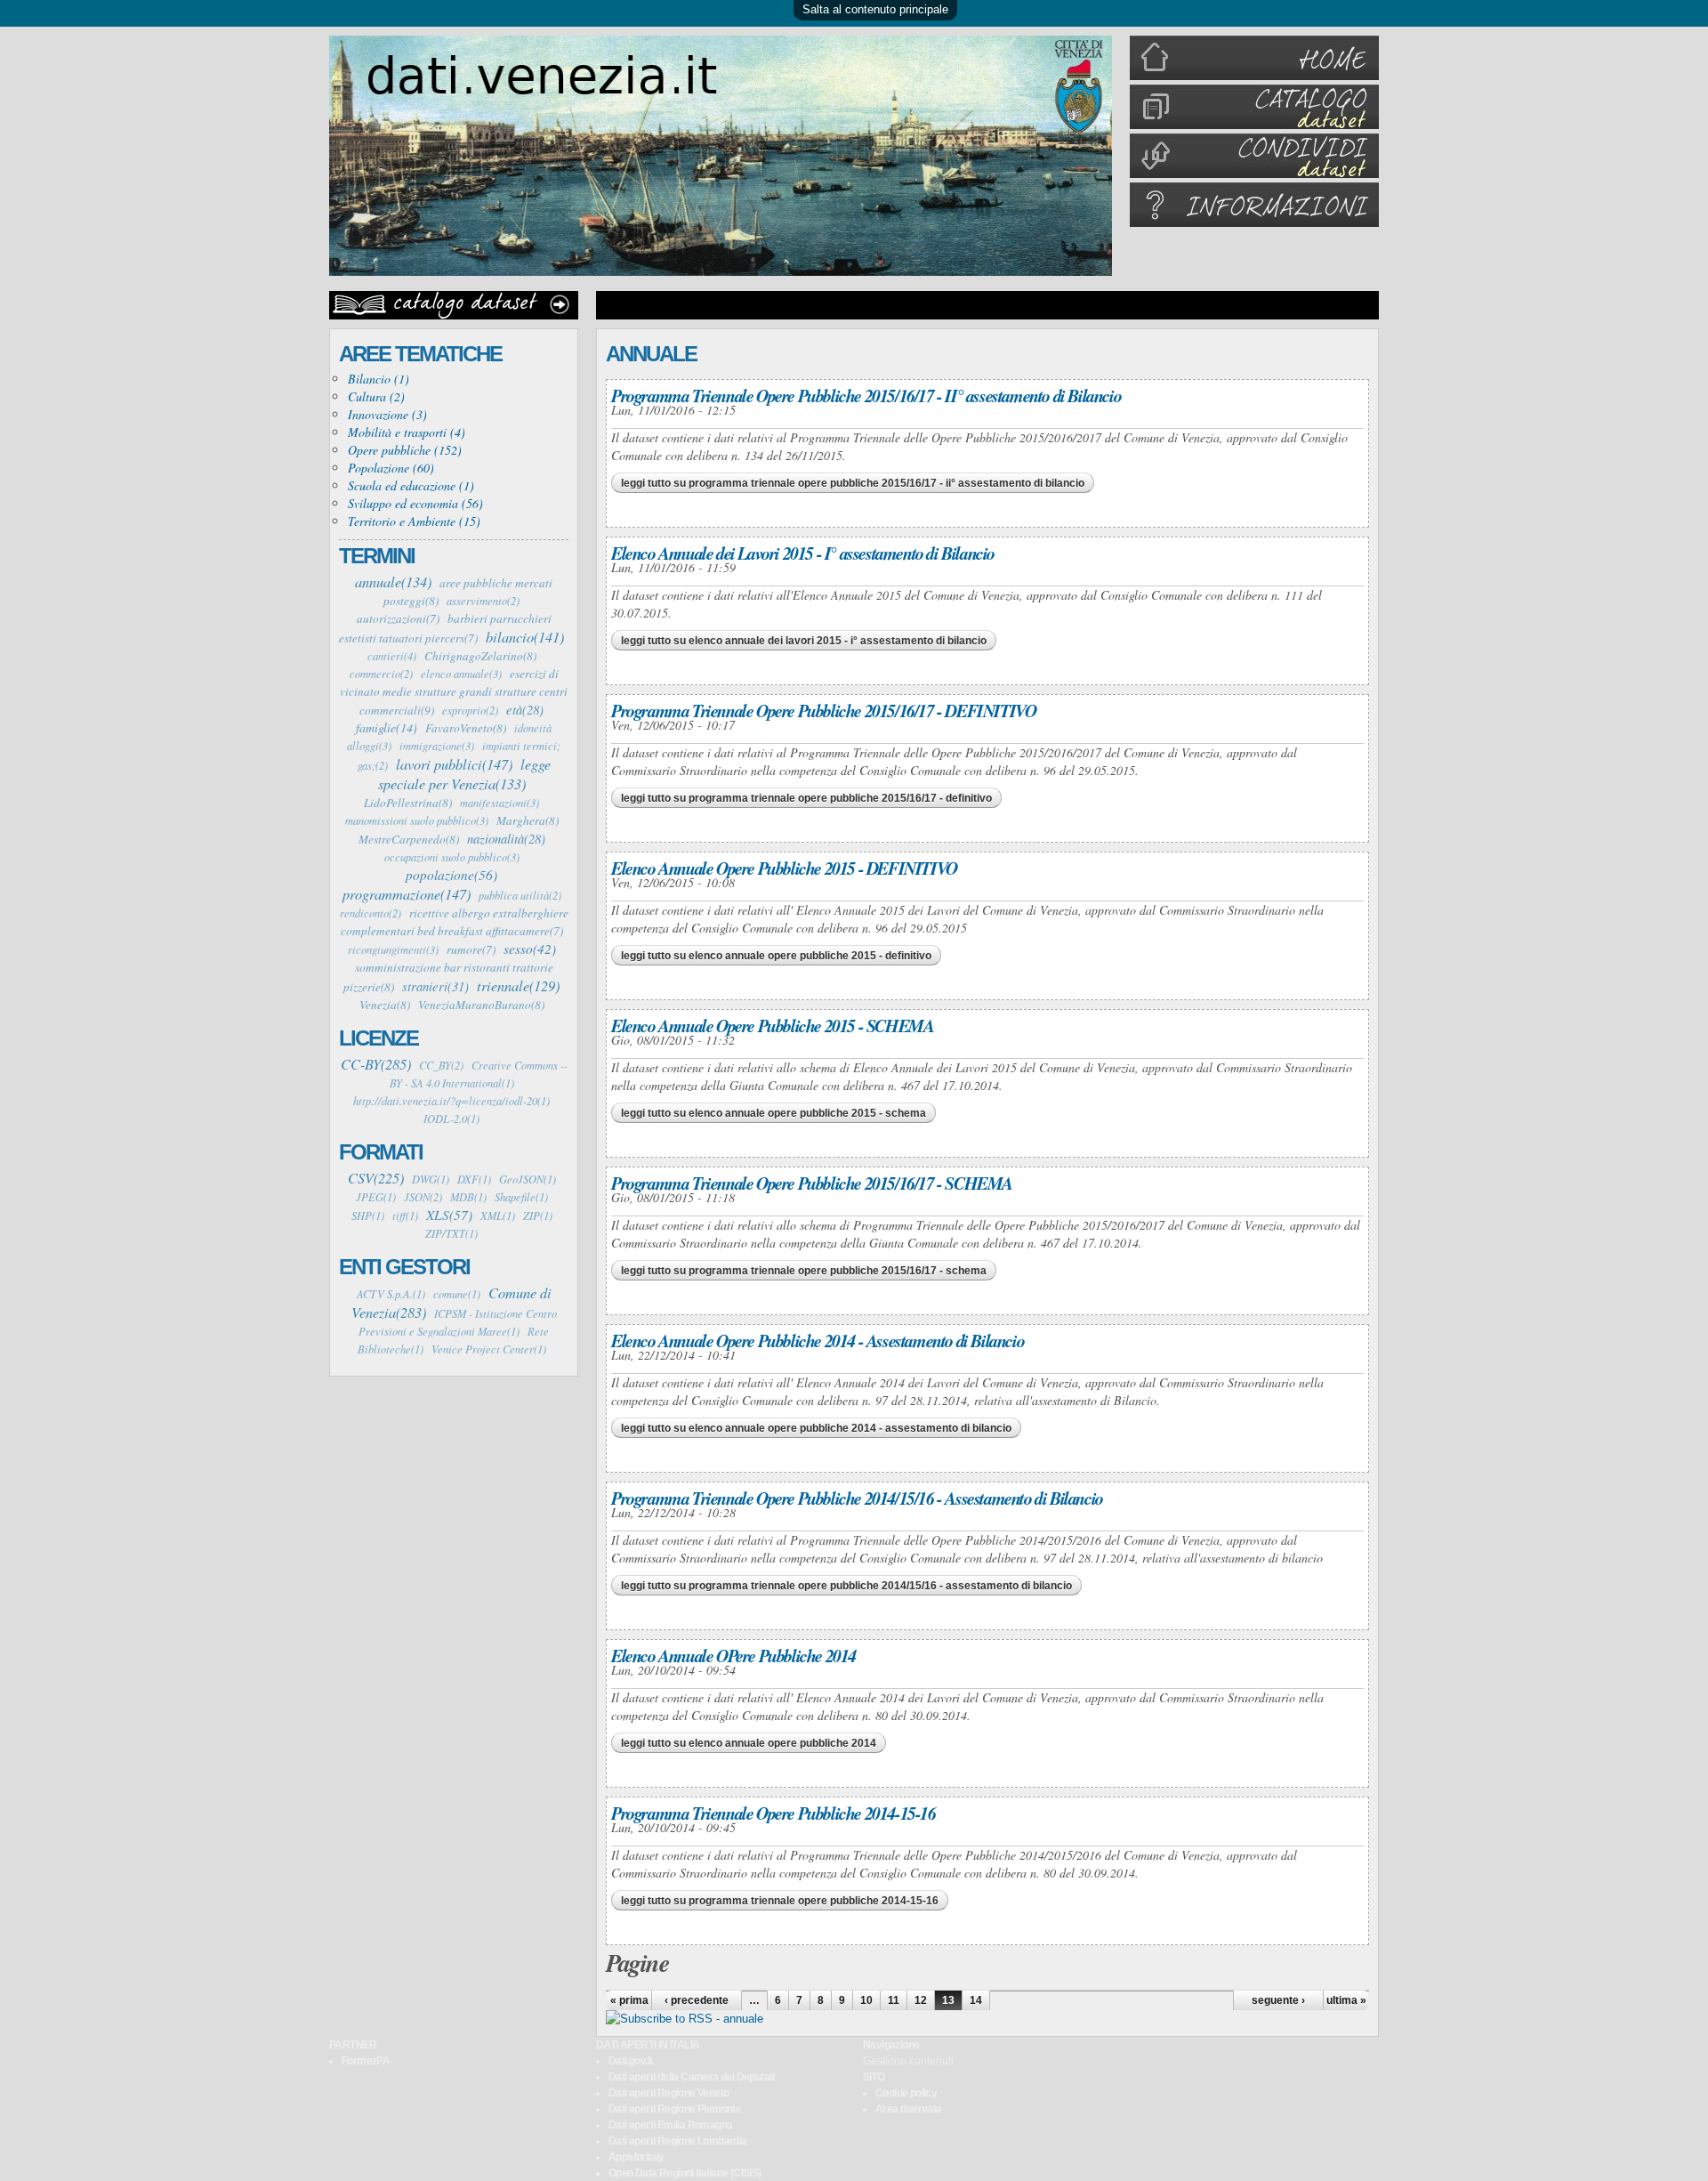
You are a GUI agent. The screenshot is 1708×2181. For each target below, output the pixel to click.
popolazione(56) (451, 875)
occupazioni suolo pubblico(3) (452, 857)
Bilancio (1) (379, 379)
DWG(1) (431, 1179)
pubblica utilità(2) (520, 895)
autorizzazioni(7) (398, 618)
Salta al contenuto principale (875, 9)
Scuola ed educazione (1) (411, 485)
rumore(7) (471, 949)
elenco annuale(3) (461, 674)
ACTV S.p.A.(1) (391, 1294)
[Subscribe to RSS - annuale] (685, 2019)
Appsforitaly (636, 2157)
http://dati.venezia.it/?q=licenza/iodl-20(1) (451, 1101)
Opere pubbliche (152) (405, 450)
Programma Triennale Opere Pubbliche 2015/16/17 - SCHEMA (812, 1183)
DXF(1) (474, 1179)
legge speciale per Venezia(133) (464, 773)
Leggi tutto (853, 483)
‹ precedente (697, 2000)
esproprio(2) (470, 710)
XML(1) (498, 1216)
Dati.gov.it (630, 2061)
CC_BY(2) (441, 1065)
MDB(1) (468, 1197)
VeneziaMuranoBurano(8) (481, 1005)
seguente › (1278, 2000)
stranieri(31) (435, 986)
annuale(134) (393, 581)
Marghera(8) (528, 820)
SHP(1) (368, 1216)
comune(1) (457, 1294)
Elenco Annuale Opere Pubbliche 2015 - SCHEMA (772, 1025)
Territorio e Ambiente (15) (414, 521)
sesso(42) (530, 949)
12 (921, 2000)
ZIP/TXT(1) (451, 1233)
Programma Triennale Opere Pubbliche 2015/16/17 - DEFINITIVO (823, 710)
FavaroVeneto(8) (466, 728)
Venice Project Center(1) (489, 1349)
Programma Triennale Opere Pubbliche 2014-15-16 (773, 1813)
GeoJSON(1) (528, 1179)
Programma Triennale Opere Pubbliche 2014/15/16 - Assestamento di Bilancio (857, 1498)
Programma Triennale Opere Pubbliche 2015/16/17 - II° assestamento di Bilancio (866, 395)
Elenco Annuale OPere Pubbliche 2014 (733, 1655)
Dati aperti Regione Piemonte (675, 2109)
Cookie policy (906, 2093)
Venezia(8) (385, 1005)
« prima (629, 2000)
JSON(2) (423, 1197)
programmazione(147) (407, 893)
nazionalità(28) (506, 838)
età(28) (525, 709)
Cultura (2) (376, 396)
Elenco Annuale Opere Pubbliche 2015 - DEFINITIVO (784, 868)
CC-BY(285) (376, 1063)
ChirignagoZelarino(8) (480, 656)
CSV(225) (376, 1177)
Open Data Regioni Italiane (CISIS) (685, 2173)
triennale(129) (518, 985)
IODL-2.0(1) (451, 1119)
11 (894, 2000)
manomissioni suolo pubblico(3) (417, 820)
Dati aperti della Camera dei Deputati (692, 2077)
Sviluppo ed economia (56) (415, 503)
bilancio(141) (525, 636)
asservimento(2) (483, 601)
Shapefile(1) (521, 1197)
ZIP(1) (538, 1216)
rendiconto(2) (371, 913)
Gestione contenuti (908, 2061)
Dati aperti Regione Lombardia (678, 2141)
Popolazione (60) (391, 468)
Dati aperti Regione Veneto (669, 2093)
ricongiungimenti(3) (393, 949)
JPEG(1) (376, 1197)
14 (976, 2000)
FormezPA (366, 2061)
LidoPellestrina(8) (408, 803)
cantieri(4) (392, 656)
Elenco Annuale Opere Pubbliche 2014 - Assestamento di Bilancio (818, 1340)
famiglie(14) (387, 727)
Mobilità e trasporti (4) (407, 432)
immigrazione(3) (437, 746)
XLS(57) (449, 1215)
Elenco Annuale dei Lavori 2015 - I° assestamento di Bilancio (803, 553)
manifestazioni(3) (500, 803)
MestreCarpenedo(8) (409, 839)
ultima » (1346, 2000)
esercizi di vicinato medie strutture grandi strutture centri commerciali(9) (454, 692)
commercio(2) (381, 674)
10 (866, 2000)
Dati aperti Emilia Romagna (670, 2125)
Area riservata (909, 2109)
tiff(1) (405, 1216)
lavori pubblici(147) (454, 763)
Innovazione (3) (387, 414)
